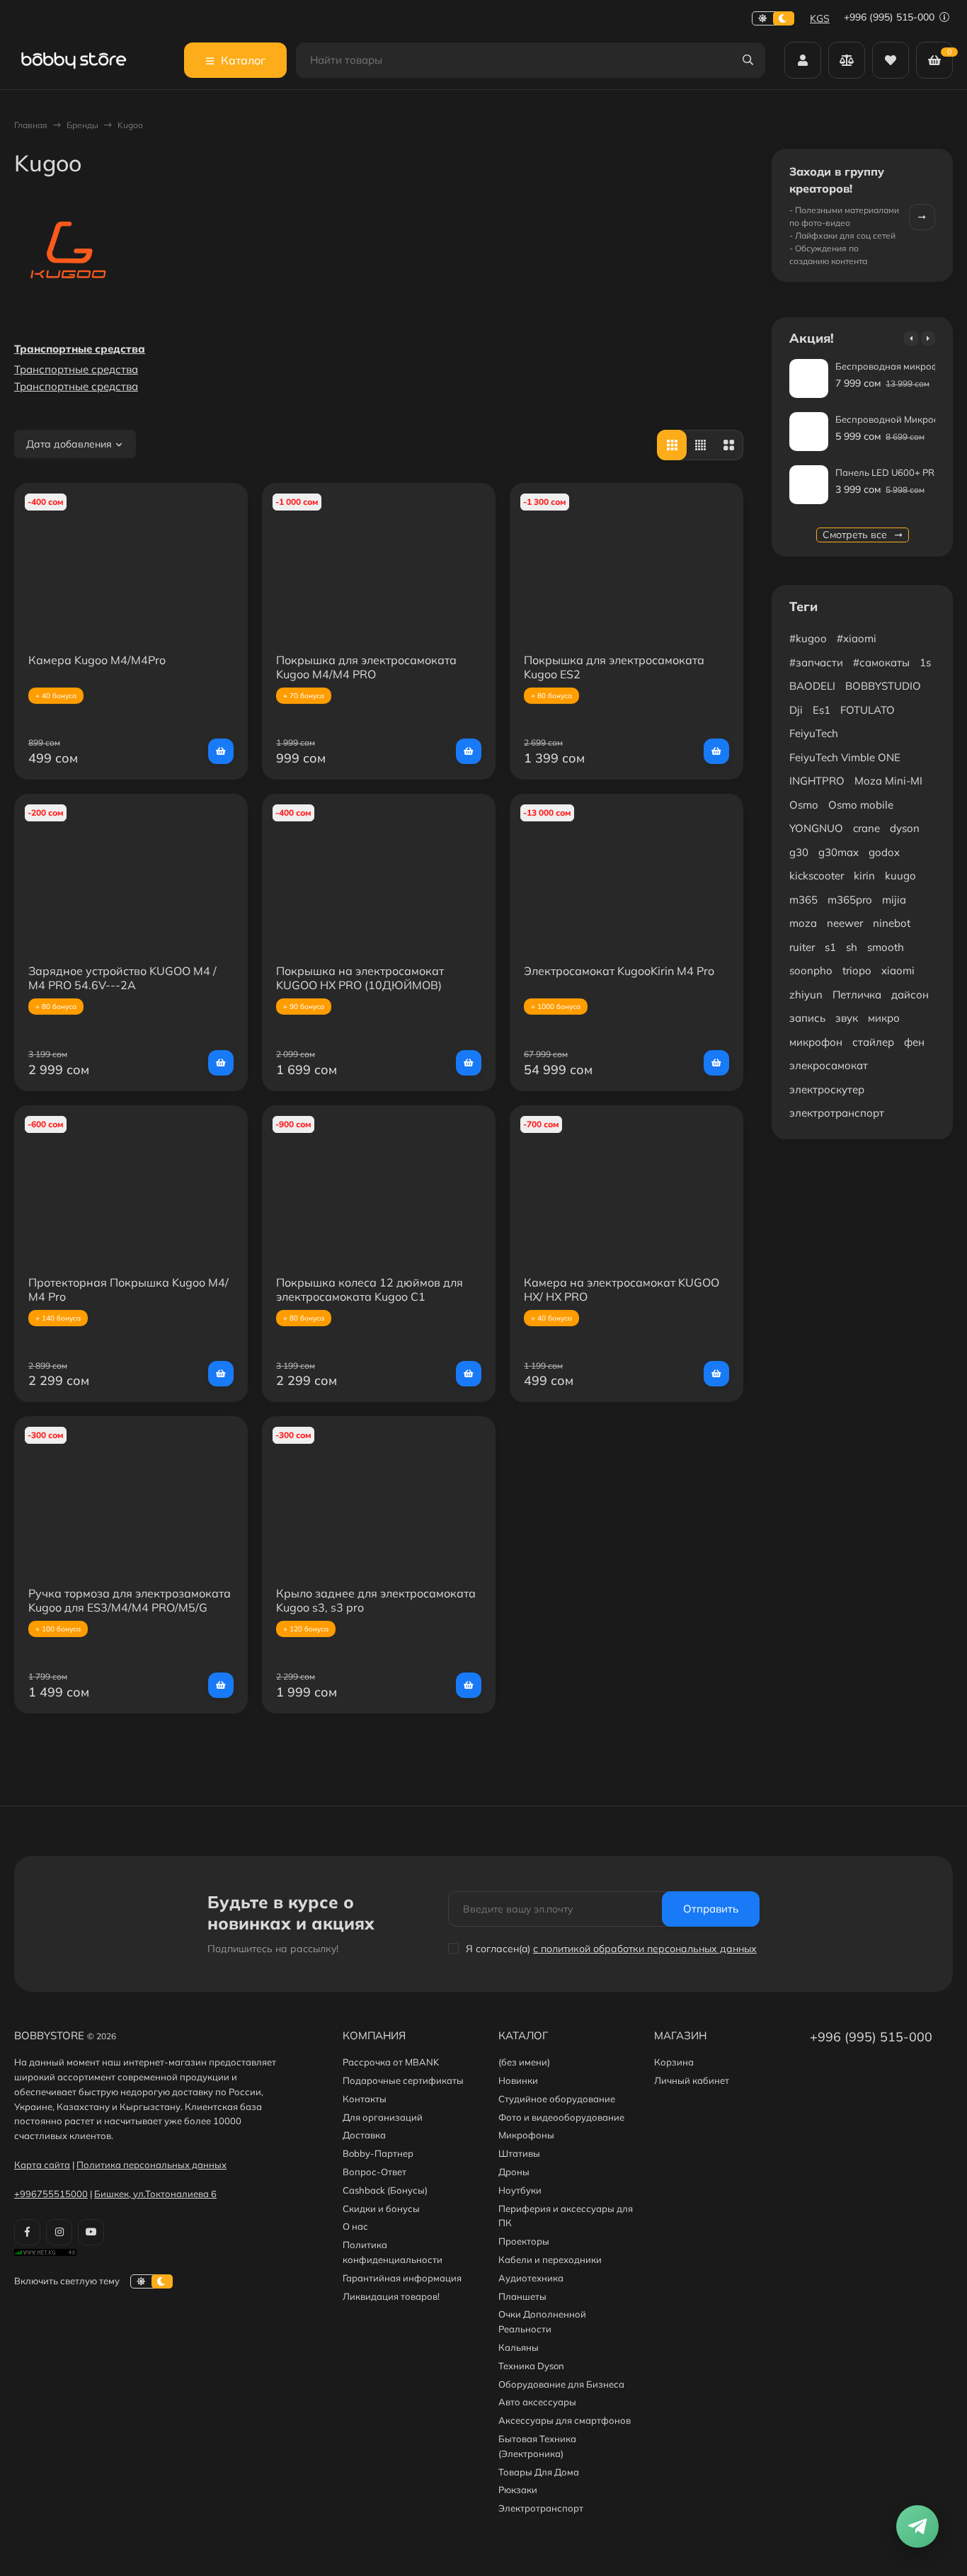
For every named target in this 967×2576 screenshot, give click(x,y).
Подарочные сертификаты (403, 2080)
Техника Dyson (531, 2366)
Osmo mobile (861, 805)
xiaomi (898, 970)
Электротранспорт (541, 2508)
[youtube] (91, 2232)
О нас (355, 2226)
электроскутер (827, 1089)
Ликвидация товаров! (391, 2296)
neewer (845, 923)
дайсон (910, 995)
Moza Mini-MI (888, 781)
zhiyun (806, 995)
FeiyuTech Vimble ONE (845, 757)
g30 (799, 852)
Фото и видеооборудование (561, 2117)
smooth (886, 947)
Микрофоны (526, 2135)
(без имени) (524, 2062)
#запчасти (816, 662)
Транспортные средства (80, 349)
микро (884, 1018)
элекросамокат (829, 1065)
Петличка (857, 995)
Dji (796, 710)
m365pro (850, 900)
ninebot (892, 923)
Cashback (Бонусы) (385, 2190)
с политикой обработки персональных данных (645, 1949)
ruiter (802, 947)
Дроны (514, 2172)
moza (803, 923)
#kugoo (808, 638)
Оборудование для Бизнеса (561, 2384)
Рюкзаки (518, 2490)
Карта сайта (42, 2165)
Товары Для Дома (539, 2472)
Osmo (804, 805)
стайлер (873, 1042)
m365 (803, 900)
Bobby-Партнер (378, 2153)
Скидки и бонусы (381, 2209)
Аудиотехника (531, 2278)
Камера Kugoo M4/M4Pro (97, 660)
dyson (905, 828)
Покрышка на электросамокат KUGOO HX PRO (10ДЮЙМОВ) (360, 978)
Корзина (674, 2062)
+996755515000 (51, 2194)
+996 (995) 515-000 (891, 17)
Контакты (365, 2099)
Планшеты (522, 2296)
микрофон (816, 1042)
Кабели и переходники (550, 2259)
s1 (830, 947)
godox (884, 852)
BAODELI (812, 686)
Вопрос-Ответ (374, 2172)
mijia (894, 900)
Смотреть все (856, 535)
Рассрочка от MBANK (391, 2062)
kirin (864, 876)
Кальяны (519, 2347)
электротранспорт (837, 1113)
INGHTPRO (817, 781)
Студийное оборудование (557, 2099)
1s (925, 662)
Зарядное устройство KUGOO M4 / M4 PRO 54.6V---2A (122, 978)
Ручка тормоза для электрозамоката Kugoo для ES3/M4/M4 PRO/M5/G (130, 1600)
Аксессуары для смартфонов (565, 2420)
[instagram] (59, 2232)
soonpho (811, 970)
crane (866, 828)
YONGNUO (816, 828)
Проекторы (524, 2241)
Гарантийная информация (402, 2278)
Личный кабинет (692, 2080)
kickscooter (817, 876)
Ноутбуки (520, 2190)
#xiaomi (857, 638)
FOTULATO (868, 710)
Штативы (519, 2153)
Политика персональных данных (151, 2165)
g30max (839, 852)
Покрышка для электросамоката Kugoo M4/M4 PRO (366, 667)
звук (847, 1018)
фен (914, 1042)
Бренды (82, 125)
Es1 (822, 710)
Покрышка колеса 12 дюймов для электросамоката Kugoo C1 (370, 1289)
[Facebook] (27, 2232)
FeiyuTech (814, 733)
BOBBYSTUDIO (883, 686)
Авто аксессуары (537, 2402)
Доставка (364, 2135)
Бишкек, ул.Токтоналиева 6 (155, 2194)
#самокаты (881, 662)
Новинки (518, 2080)
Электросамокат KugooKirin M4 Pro (619, 971)
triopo (857, 970)
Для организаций (383, 2117)
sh (852, 947)
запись (807, 1018)
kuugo (900, 876)
